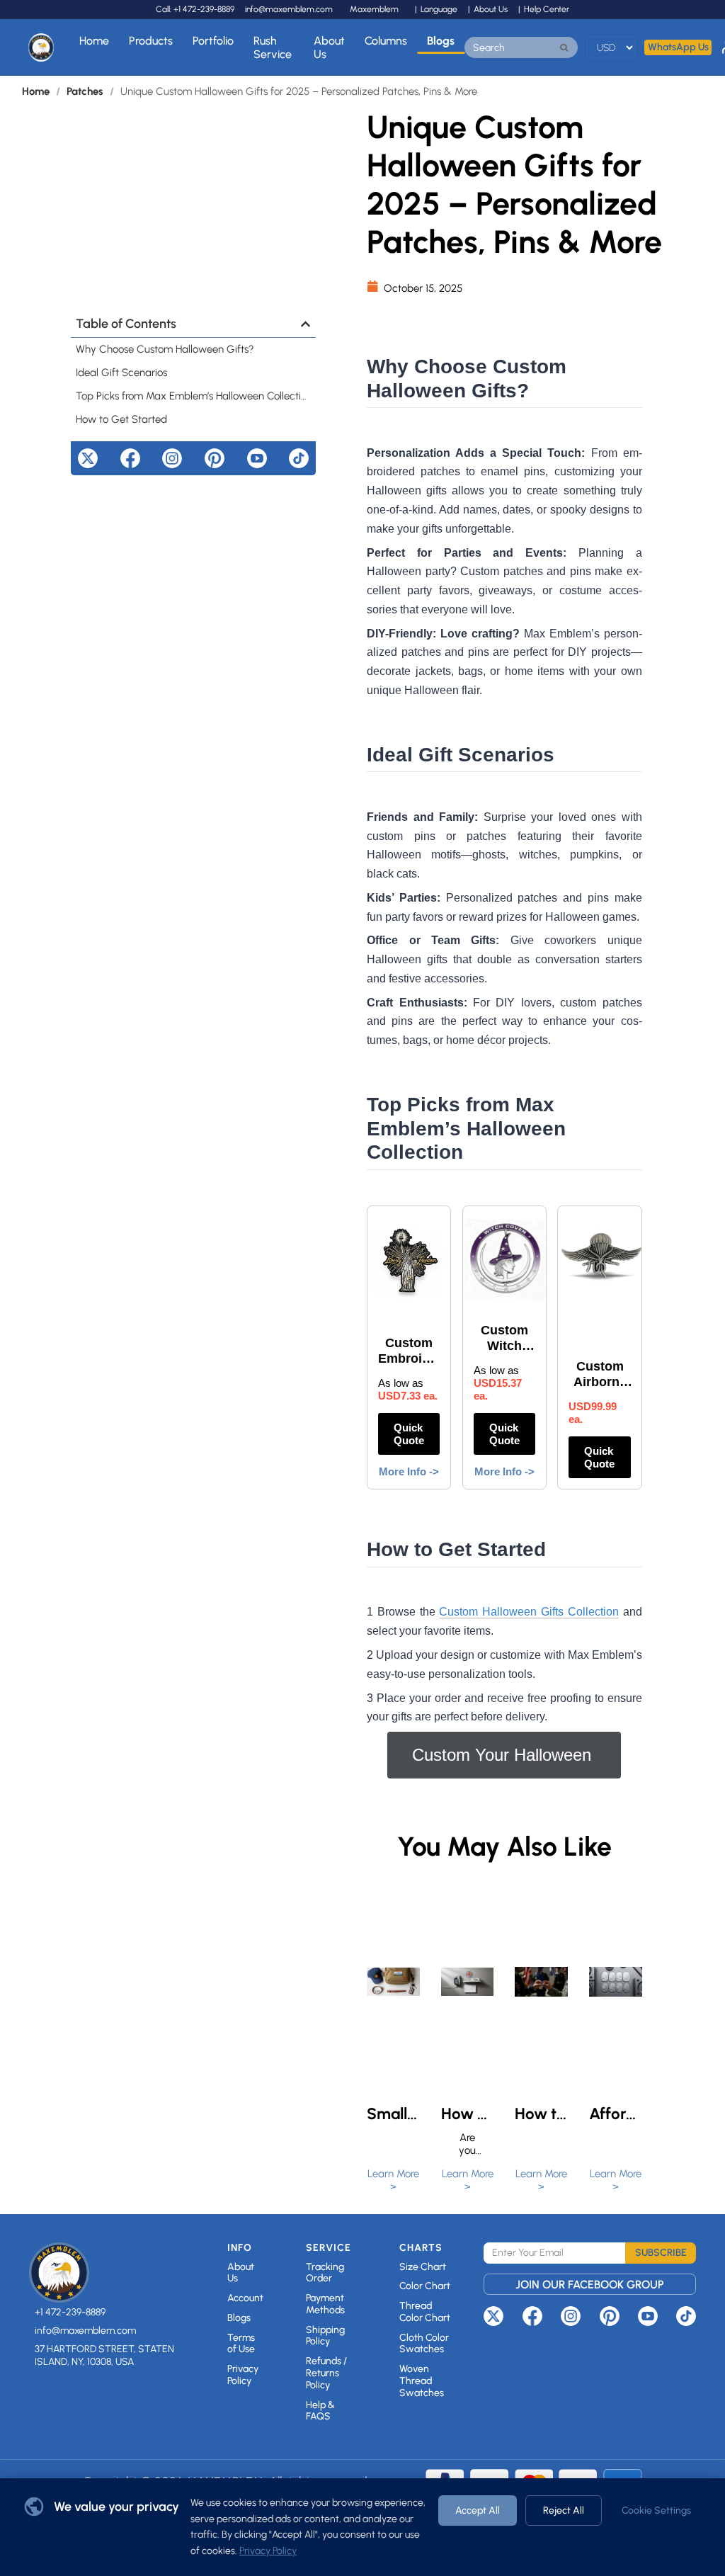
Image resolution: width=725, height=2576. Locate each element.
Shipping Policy (325, 2336)
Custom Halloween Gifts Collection (529, 1612)
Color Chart (425, 2286)
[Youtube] (257, 458)
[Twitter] (88, 458)
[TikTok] (299, 458)
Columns (386, 41)
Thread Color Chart (425, 2312)
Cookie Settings (656, 2510)
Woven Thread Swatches (422, 2381)
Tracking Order (325, 2273)
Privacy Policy (243, 2375)
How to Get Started (121, 419)
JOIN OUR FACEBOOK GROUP (590, 2285)
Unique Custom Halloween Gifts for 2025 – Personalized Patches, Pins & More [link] (299, 92)
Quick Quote (409, 1434)
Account (245, 2298)
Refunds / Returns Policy (326, 2373)
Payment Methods (325, 2304)
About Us (329, 47)
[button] (306, 324)
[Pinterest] (215, 458)
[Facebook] (130, 458)
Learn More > (393, 2180)
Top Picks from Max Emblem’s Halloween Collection (193, 396)
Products (151, 41)
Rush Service (273, 47)
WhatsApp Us (678, 47)
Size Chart (423, 2267)
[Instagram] (172, 458)
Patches (85, 91)
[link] (36, 92)
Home (94, 41)
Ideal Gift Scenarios (121, 373)
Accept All (478, 2510)
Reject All (564, 2510)
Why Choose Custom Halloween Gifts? (165, 349)
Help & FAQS (320, 2411)
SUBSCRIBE (661, 2253)
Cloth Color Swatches (424, 2344)
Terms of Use (241, 2344)
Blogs (441, 41)
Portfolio (213, 41)
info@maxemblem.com (289, 9)
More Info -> (409, 1471)
